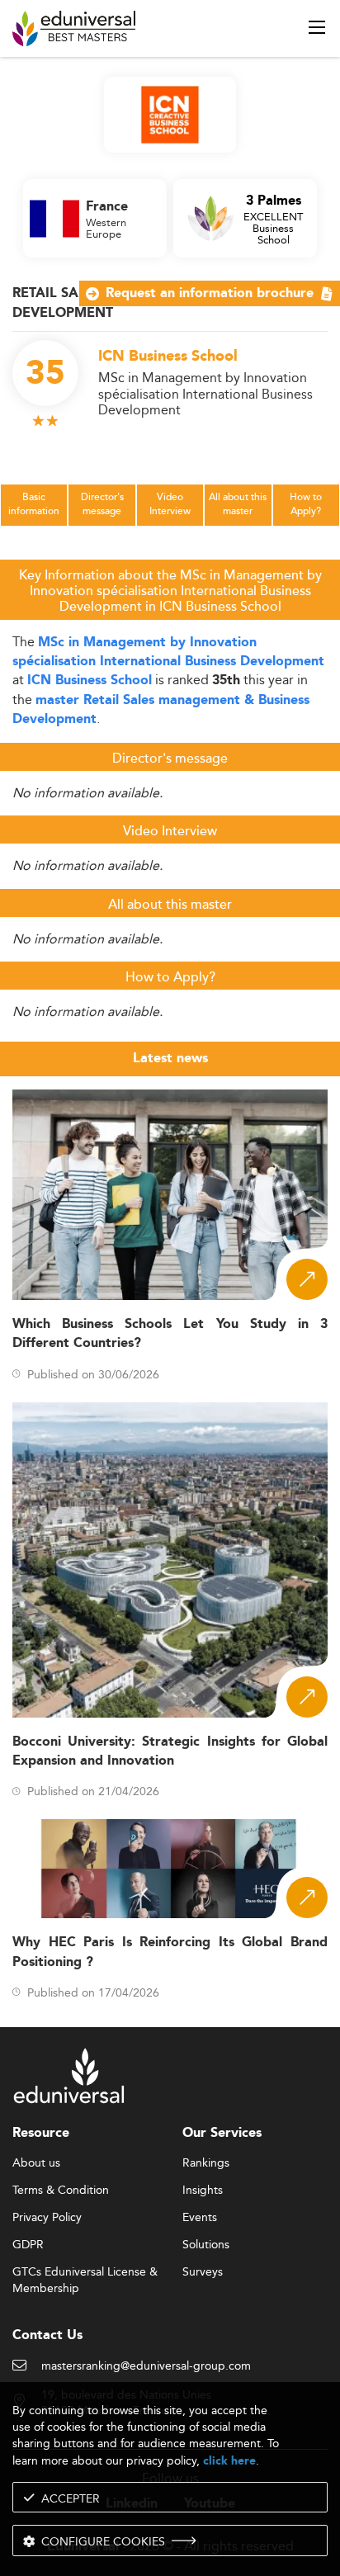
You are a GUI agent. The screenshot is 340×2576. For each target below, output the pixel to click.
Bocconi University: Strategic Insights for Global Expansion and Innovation (170, 1751)
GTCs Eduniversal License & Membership (85, 2273)
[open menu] (317, 27)
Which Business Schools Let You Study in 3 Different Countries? (170, 1334)
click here (229, 2461)
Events (200, 2218)
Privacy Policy (47, 2218)
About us (36, 2163)
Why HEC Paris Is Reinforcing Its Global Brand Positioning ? (170, 1952)
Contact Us (47, 2335)
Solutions (206, 2245)
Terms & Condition (61, 2191)
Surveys (203, 2272)
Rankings (206, 2163)
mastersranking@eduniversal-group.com (146, 2366)
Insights (203, 2191)
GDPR (28, 2245)
